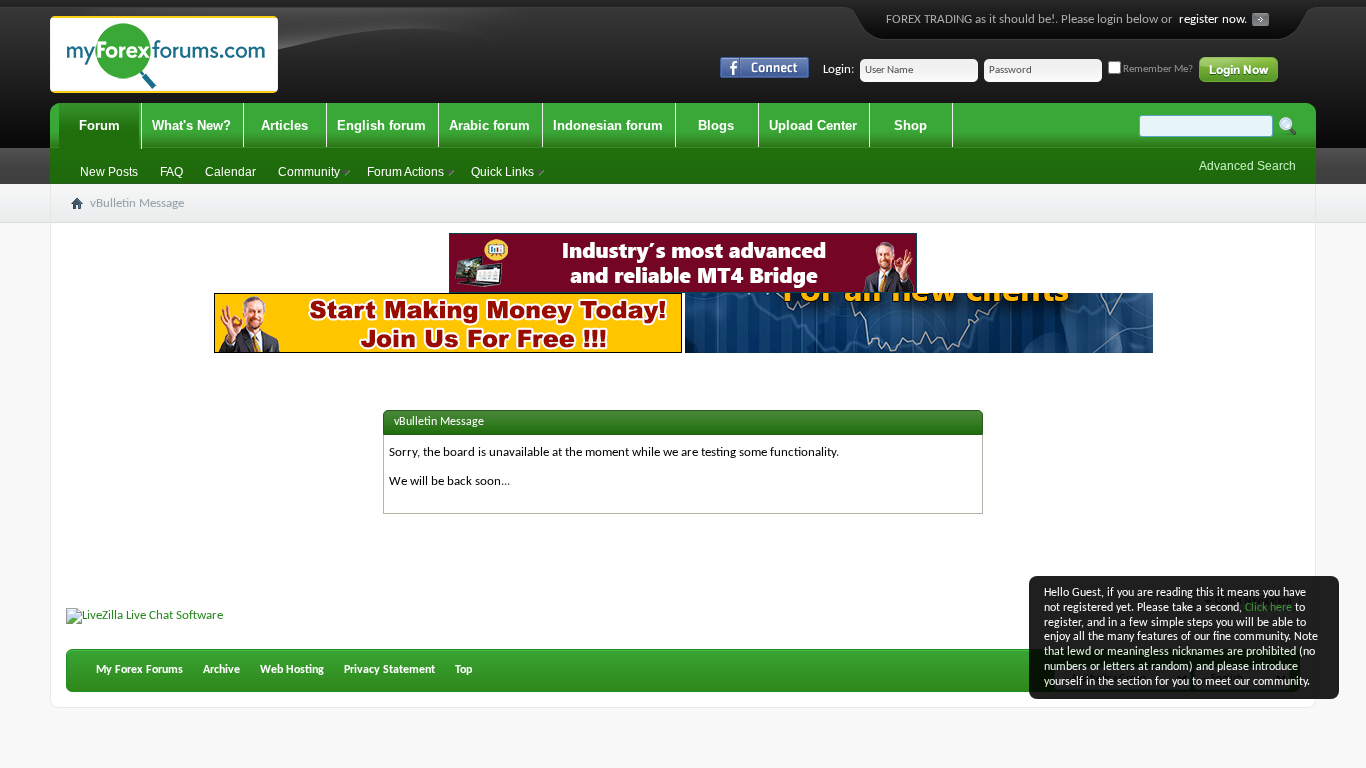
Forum (99, 125)
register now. (1213, 19)
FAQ (171, 172)
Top (463, 670)
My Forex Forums (139, 670)
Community (309, 172)
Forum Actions (405, 172)
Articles (284, 125)
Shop (910, 125)
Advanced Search (1247, 166)
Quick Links (502, 172)
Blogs (716, 125)
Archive (221, 670)
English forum (381, 125)
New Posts (109, 172)
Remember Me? (1157, 69)
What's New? (191, 125)
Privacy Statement (389, 670)
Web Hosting (292, 670)
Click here (1268, 608)
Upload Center (813, 125)
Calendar (230, 172)
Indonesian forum (608, 125)
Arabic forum (489, 125)
